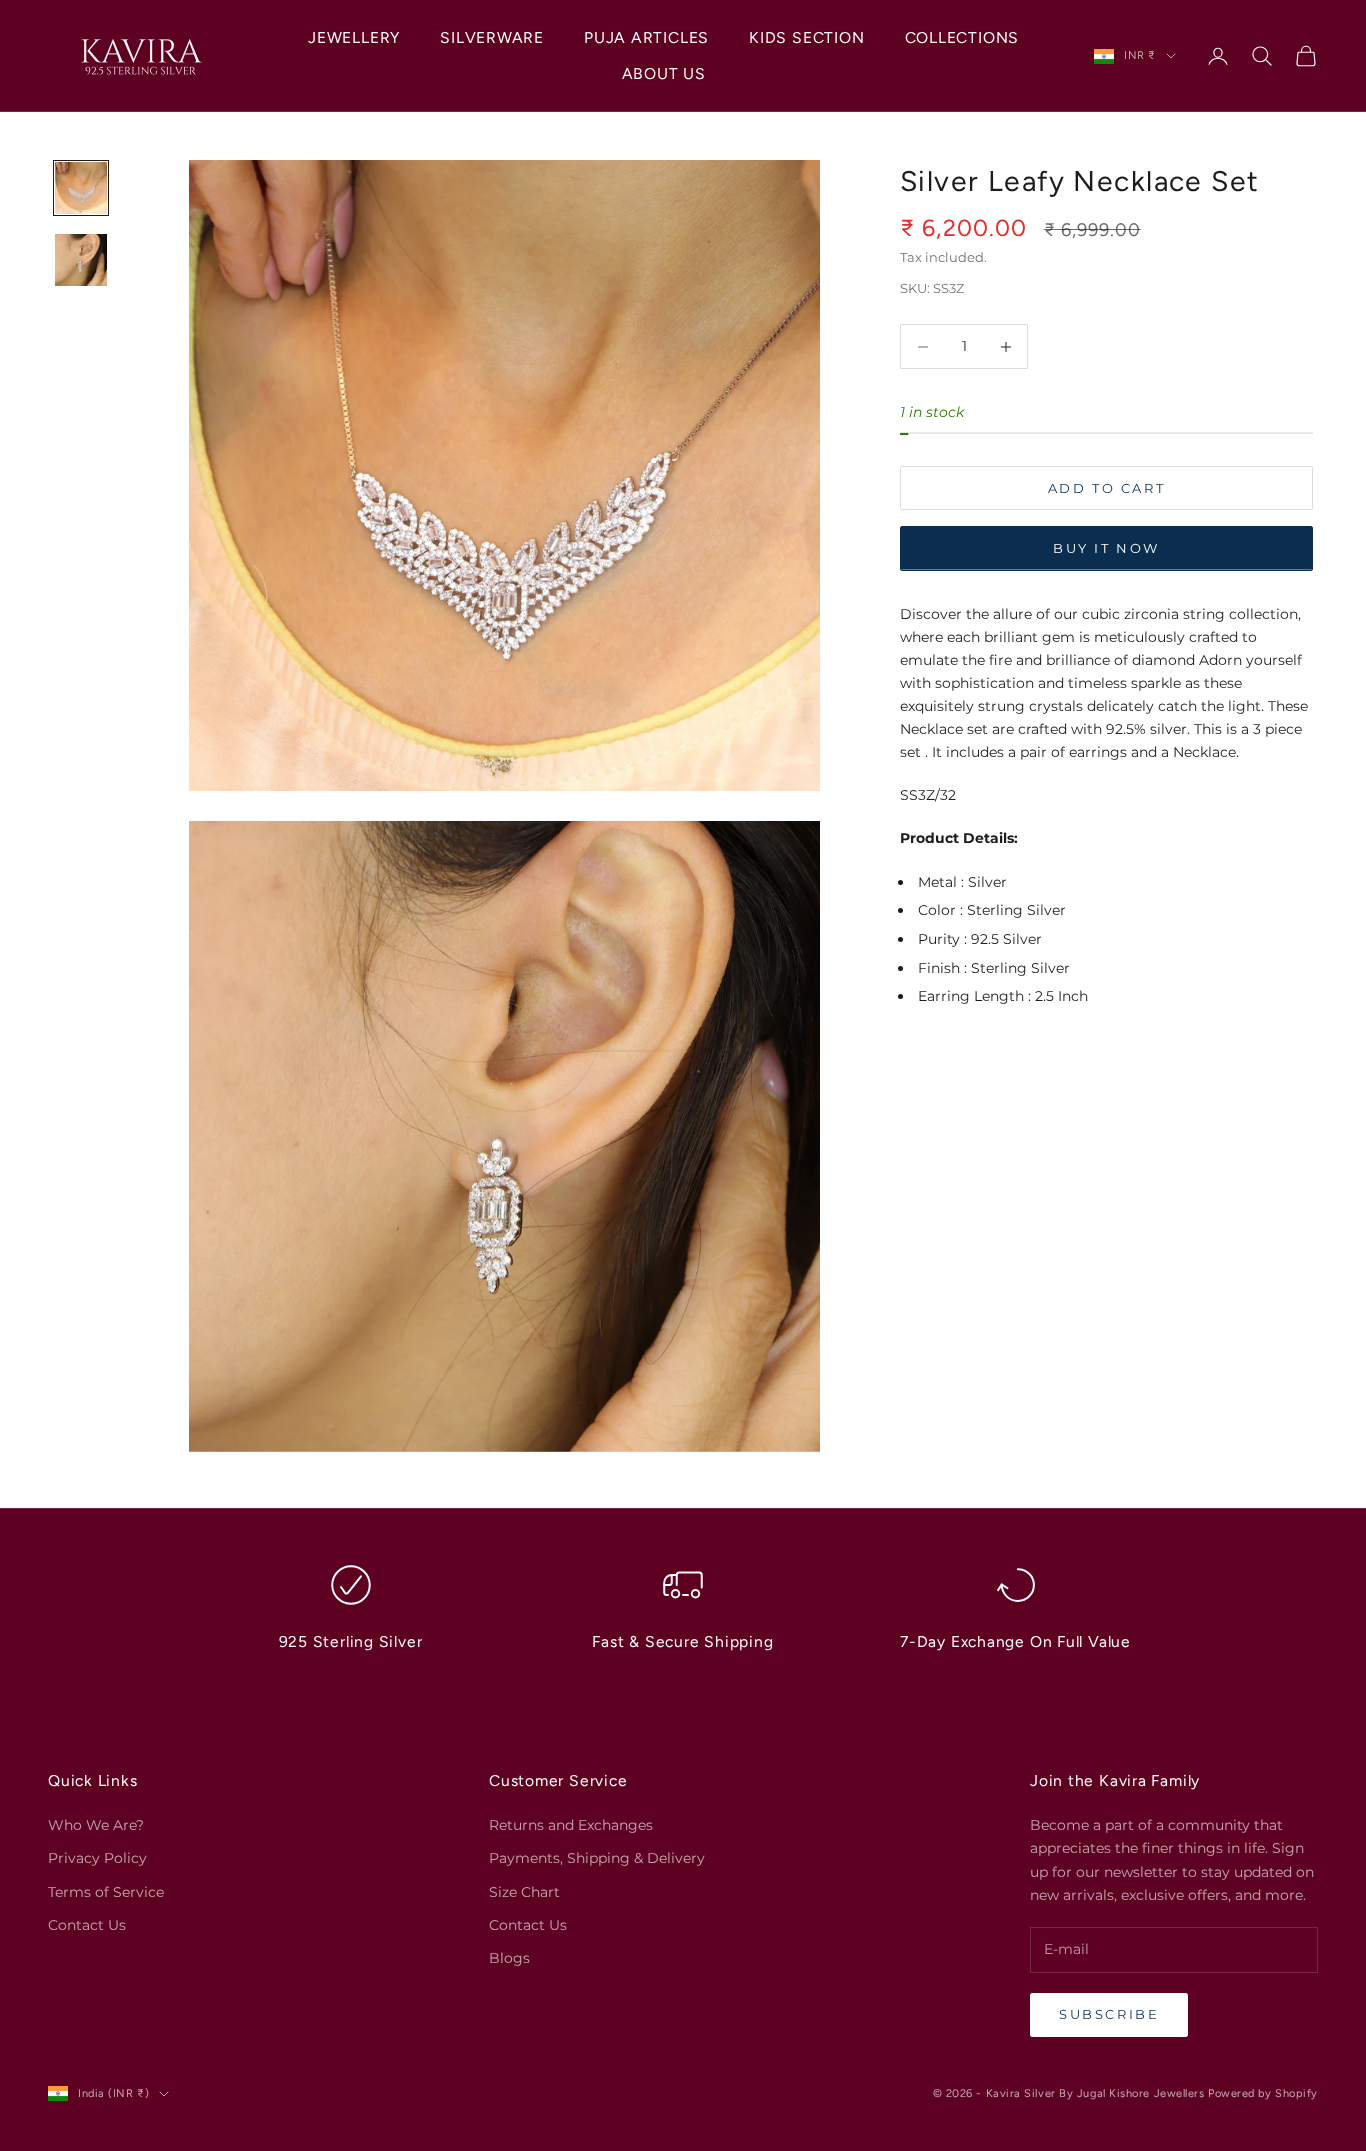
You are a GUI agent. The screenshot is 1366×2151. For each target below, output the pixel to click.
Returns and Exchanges (571, 1825)
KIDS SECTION (806, 37)
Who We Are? (96, 1825)
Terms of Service (106, 1892)
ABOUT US (664, 73)
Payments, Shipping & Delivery (597, 1858)
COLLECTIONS (962, 37)
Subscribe (1109, 2014)
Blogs (509, 1958)
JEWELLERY (354, 37)
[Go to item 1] (81, 188)
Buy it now (1106, 549)
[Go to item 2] (81, 260)
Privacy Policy (97, 1858)
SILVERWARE (492, 37)
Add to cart (1107, 489)
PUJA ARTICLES (646, 37)
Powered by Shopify (1263, 2093)
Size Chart (524, 1892)
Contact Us (87, 1925)
